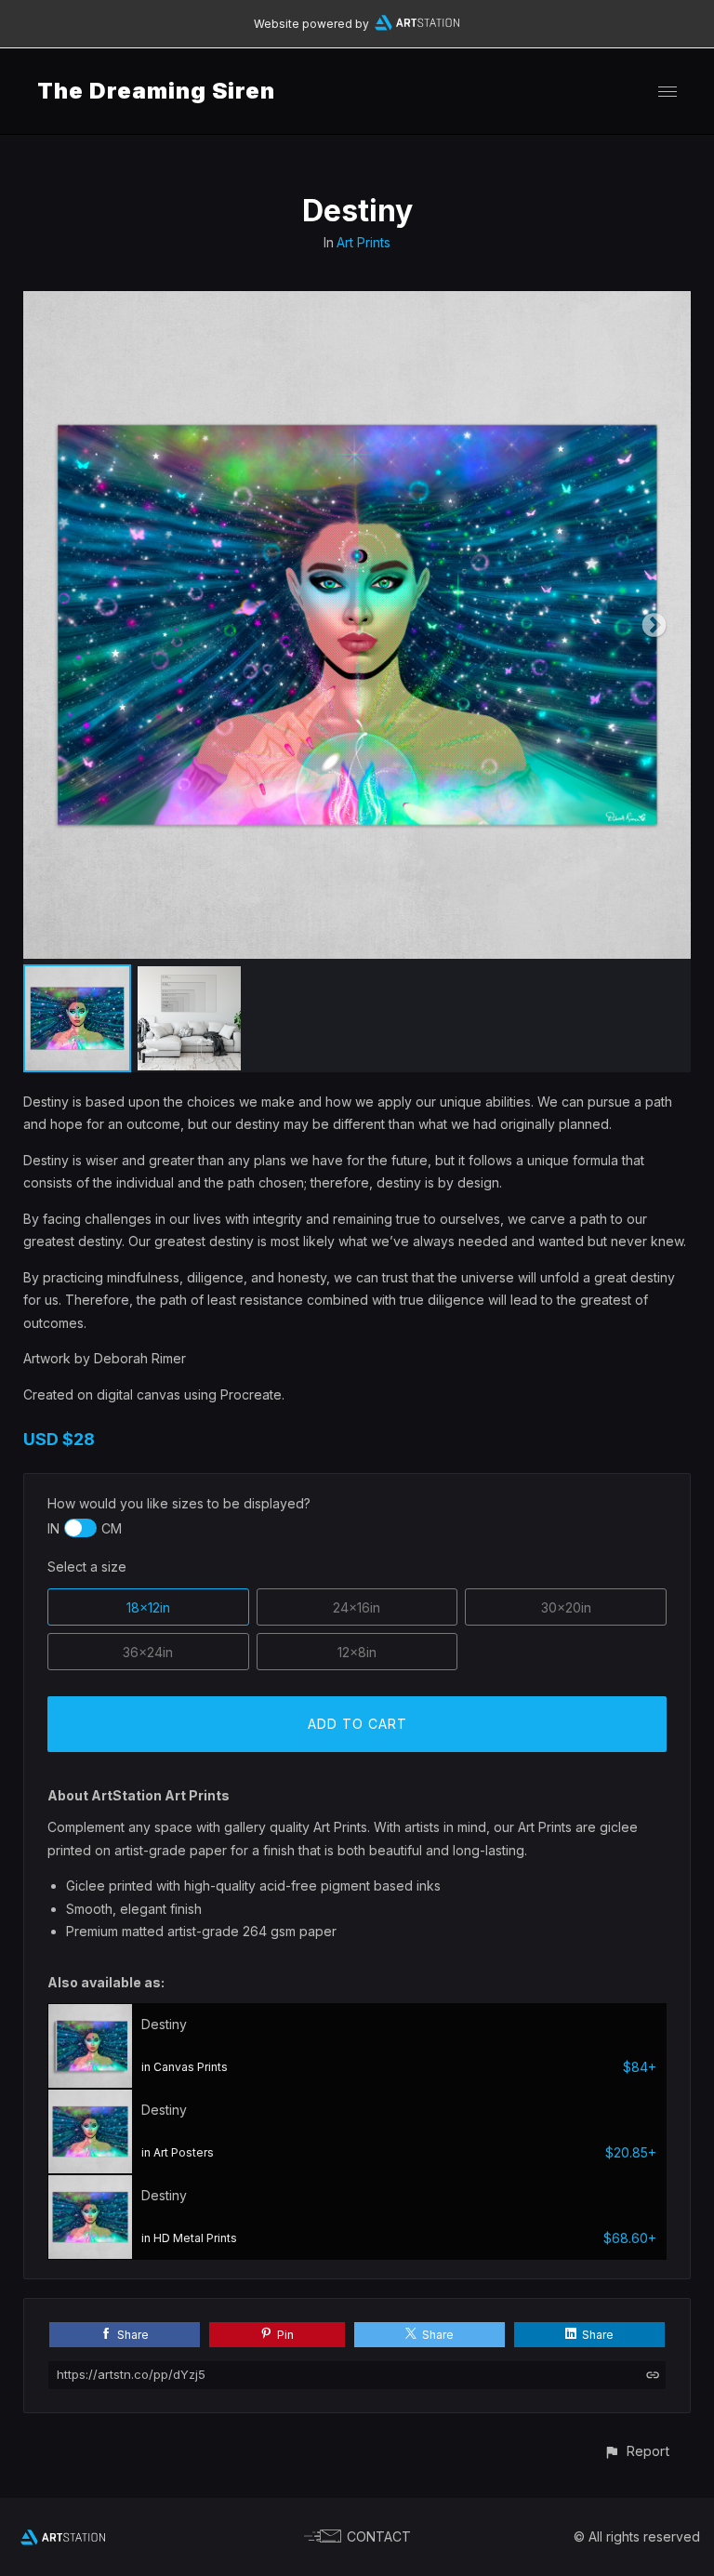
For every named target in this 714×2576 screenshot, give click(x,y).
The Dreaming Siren (156, 91)
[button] (636, 2451)
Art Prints (364, 242)
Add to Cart (357, 1724)
